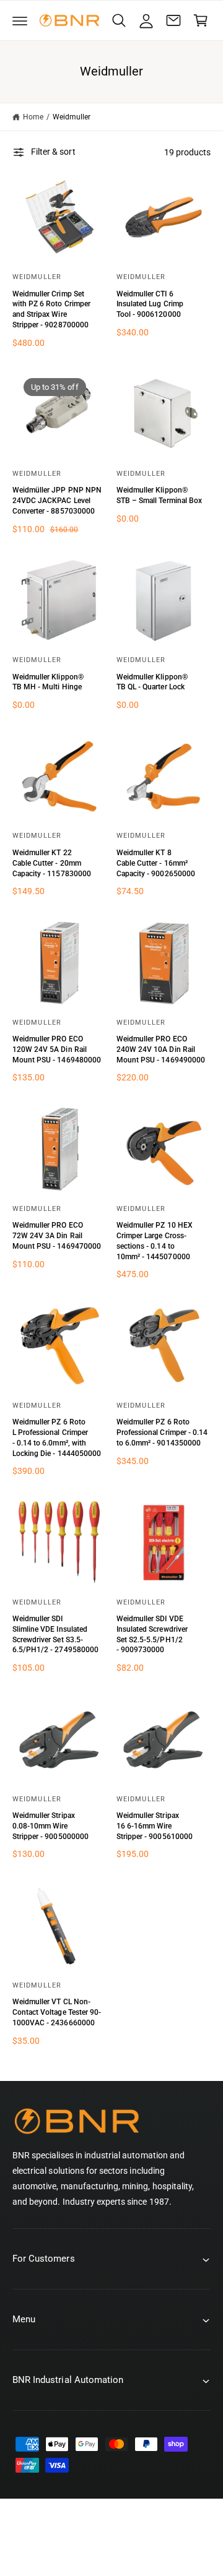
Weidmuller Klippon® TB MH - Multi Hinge (48, 682)
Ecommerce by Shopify (129, 2550)
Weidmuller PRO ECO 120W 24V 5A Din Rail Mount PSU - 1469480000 (57, 1049)
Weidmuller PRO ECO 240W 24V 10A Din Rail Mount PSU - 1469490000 (161, 1049)
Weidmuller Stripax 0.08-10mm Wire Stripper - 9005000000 (50, 1826)
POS (66, 2550)
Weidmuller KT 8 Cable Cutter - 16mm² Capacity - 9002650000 (156, 863)
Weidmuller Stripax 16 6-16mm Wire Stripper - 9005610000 (155, 1826)
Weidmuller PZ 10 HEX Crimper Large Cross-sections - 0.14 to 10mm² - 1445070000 (155, 1241)
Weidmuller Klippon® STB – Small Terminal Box (159, 495)
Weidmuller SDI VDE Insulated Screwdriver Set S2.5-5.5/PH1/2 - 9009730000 (152, 1634)
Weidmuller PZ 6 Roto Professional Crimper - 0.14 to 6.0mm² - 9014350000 (162, 1432)
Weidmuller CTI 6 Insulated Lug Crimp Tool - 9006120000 (150, 304)
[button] (20, 20)
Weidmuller (72, 117)
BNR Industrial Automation (125, 2537)
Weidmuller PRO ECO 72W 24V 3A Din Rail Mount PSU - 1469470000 (57, 1236)
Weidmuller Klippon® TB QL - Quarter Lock (152, 682)
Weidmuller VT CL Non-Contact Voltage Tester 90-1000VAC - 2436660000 (57, 2012)
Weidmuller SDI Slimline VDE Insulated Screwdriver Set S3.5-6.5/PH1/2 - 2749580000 (55, 1634)
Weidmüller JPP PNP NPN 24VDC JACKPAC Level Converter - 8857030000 (57, 501)
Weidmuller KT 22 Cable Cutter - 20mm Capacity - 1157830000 (52, 863)
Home (33, 117)
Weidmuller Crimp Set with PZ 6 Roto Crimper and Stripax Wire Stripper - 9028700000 (51, 309)
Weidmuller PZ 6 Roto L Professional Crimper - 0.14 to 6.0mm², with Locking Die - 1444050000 (57, 1437)
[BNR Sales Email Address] (173, 20)
